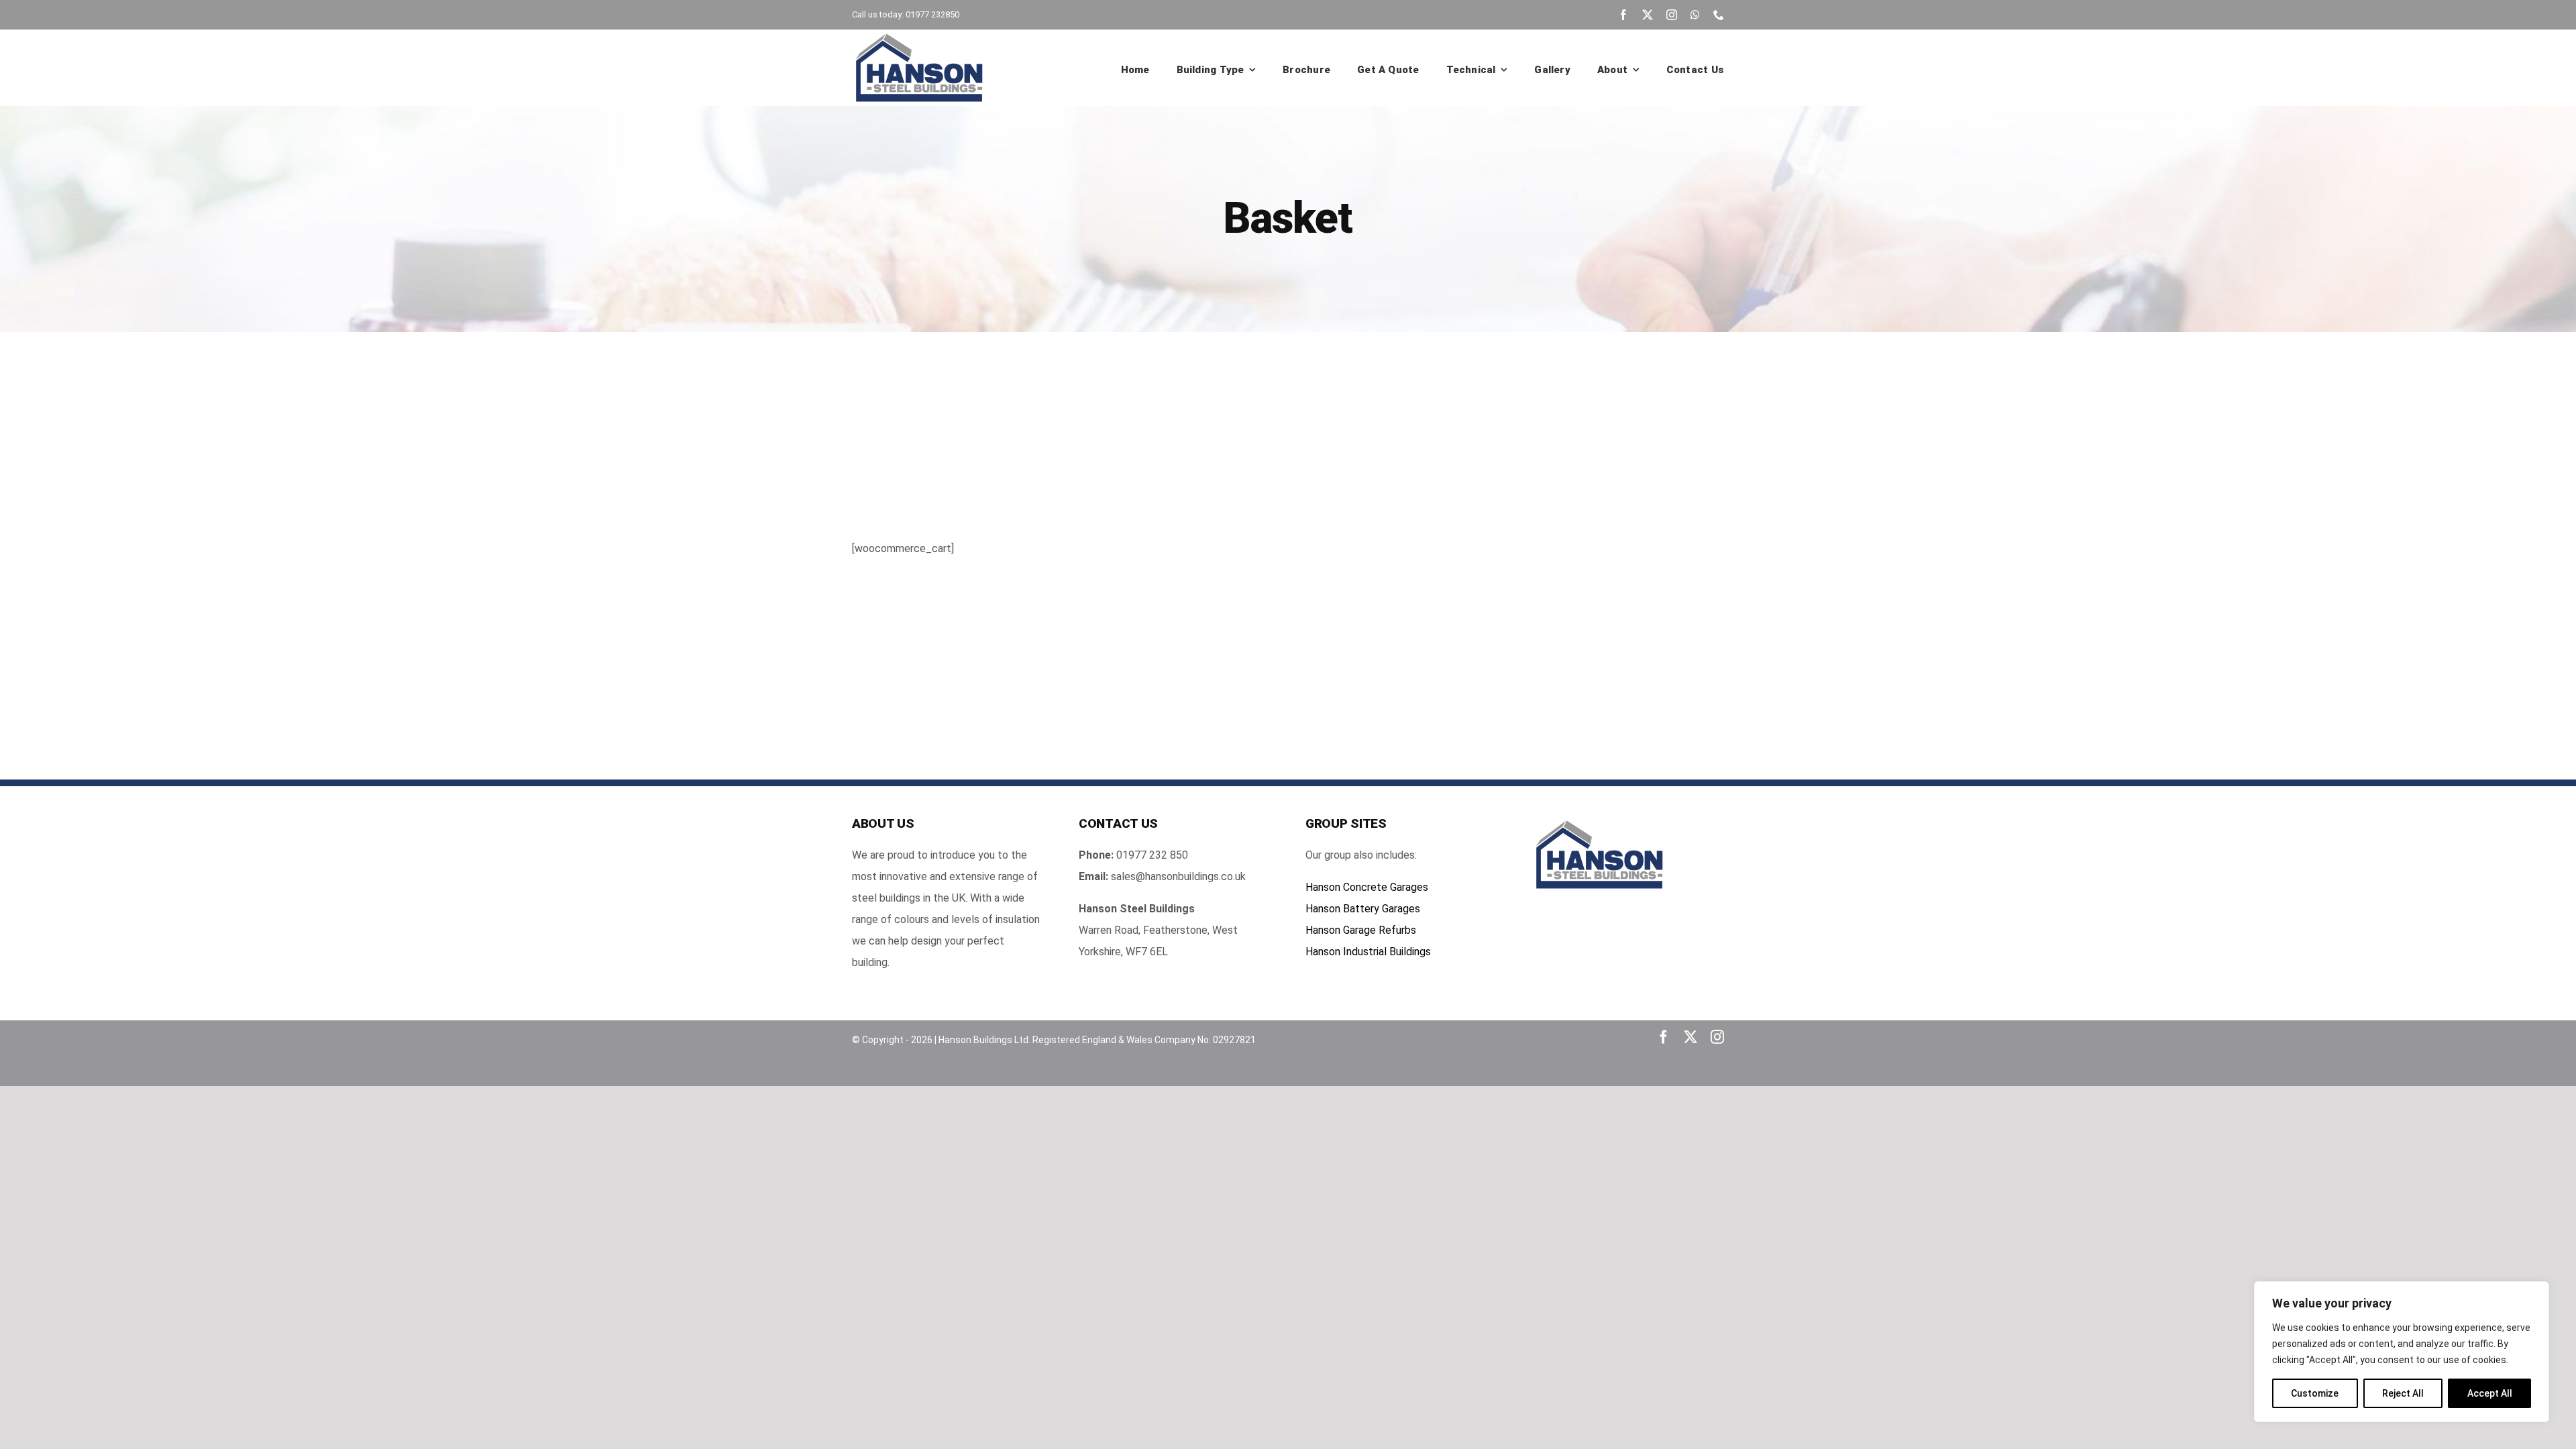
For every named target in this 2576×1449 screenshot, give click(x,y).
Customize (2315, 1393)
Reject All (2403, 1393)
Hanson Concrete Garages (1367, 887)
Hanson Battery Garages (1363, 909)
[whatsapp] (1695, 15)
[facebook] (1623, 15)
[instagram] (1672, 15)
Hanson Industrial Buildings (1368, 952)
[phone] (1719, 15)
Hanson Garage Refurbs (1361, 930)
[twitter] (1648, 15)
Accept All (2490, 1393)
